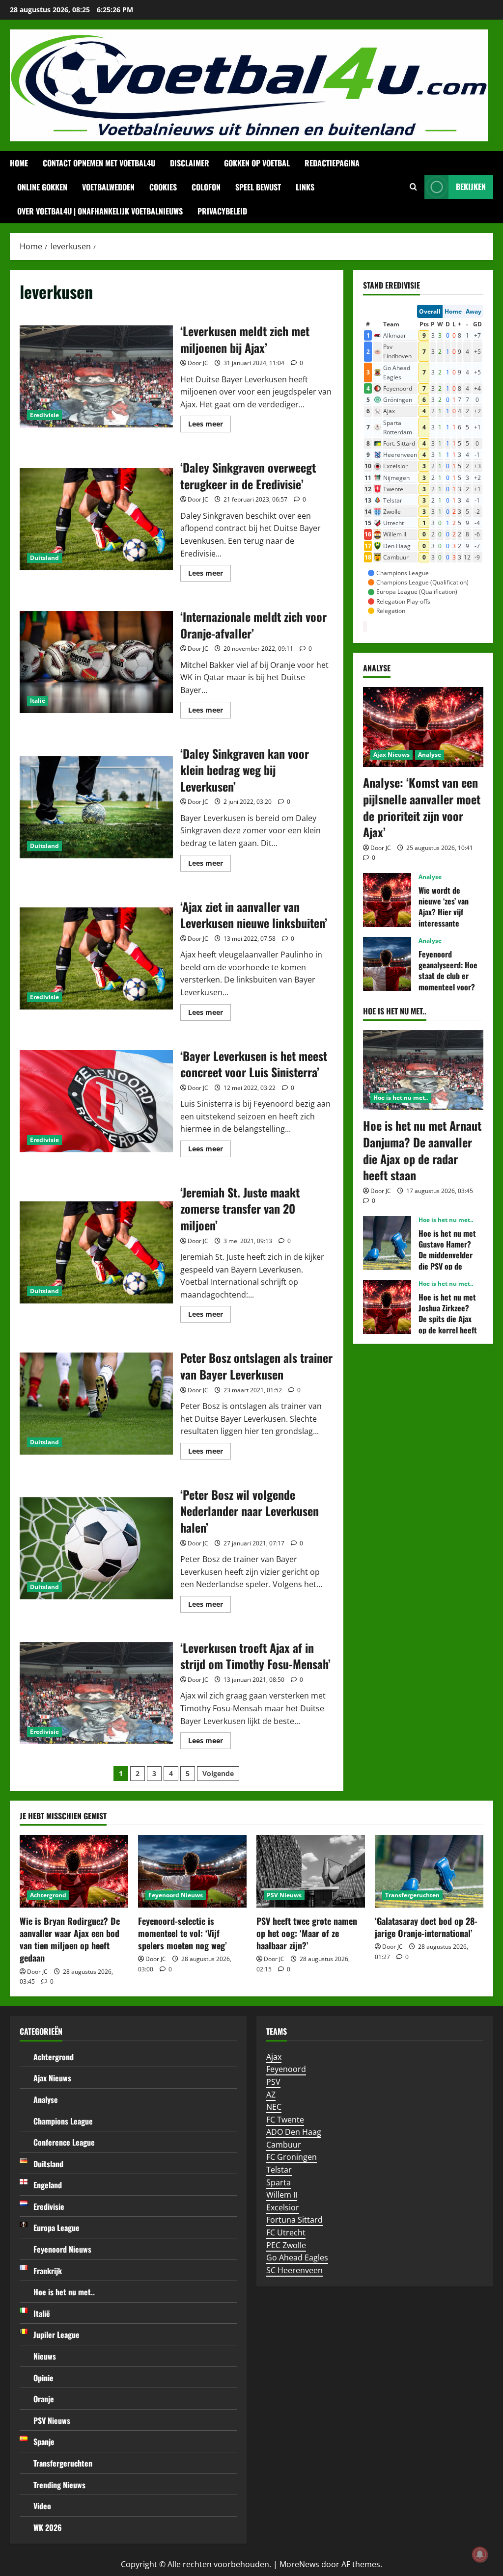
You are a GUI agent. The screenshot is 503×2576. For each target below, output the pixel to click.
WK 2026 (48, 2527)
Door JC (198, 363)
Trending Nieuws (59, 2485)
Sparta (279, 2182)
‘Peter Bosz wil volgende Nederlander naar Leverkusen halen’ (96, 1548)
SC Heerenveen (294, 2270)
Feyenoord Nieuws (176, 1895)
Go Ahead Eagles (297, 2257)
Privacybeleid (222, 211)
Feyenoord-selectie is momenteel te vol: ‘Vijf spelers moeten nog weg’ (182, 1933)
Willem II (282, 2195)
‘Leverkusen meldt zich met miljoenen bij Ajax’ (96, 376)
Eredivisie (44, 415)
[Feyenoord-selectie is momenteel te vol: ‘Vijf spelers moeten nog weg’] (192, 1871)
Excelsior (283, 2207)
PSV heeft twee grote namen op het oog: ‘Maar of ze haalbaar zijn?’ (307, 1933)
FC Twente (285, 2120)
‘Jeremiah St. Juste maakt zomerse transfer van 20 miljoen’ (96, 1252)
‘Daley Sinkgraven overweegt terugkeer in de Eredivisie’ (96, 519)
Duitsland (44, 558)
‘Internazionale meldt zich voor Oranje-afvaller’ (96, 662)
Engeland (48, 2185)
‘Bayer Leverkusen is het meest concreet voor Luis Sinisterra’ (96, 1101)
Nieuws (45, 2356)
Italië (38, 701)
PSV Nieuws (284, 1895)
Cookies (163, 187)
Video (42, 2506)
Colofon (206, 187)
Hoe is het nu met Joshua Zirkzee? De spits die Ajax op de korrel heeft (387, 1307)
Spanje (44, 2442)
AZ (271, 2095)
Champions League (63, 2121)
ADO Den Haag (294, 2132)
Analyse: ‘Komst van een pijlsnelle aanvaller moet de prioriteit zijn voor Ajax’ (422, 807)
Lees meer (210, 425)
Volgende (218, 1773)
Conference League (64, 2142)
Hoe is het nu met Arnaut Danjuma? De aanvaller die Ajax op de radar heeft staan (422, 1150)
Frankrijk (48, 2271)
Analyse (430, 755)
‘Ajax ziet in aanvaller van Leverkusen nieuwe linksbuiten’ (96, 958)
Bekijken (471, 186)
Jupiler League (56, 2335)
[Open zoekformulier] (413, 187)
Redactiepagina (332, 163)
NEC (274, 2107)
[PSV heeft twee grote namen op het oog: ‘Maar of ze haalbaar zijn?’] (311, 1871)
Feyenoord (286, 2069)
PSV (273, 2082)
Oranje (44, 2399)
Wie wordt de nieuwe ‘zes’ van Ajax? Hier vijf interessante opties (387, 900)
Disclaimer (190, 163)
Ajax (274, 2057)
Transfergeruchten (412, 1895)
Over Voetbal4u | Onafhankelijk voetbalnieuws (100, 211)
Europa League (56, 2228)
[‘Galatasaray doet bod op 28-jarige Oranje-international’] (429, 1871)
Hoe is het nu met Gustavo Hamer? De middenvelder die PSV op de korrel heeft (387, 1243)
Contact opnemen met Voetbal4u (99, 163)
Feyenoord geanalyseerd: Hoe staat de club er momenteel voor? (387, 964)
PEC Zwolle (286, 2245)
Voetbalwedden (108, 187)
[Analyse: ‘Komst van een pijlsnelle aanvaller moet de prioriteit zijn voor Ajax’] (423, 727)
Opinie (43, 2378)
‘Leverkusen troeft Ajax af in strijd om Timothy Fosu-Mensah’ (96, 1693)
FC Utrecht (286, 2232)
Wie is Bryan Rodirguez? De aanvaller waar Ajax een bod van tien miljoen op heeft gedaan (70, 1939)
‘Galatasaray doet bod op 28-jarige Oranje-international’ (426, 1927)
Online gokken (42, 187)
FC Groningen (292, 2157)
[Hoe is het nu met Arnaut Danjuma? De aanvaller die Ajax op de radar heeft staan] (423, 1070)
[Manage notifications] (480, 2554)
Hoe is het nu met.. (401, 1098)
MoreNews (299, 2564)
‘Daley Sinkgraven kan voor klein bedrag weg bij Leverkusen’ (96, 807)
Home (19, 163)
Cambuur (284, 2145)
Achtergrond (48, 1895)
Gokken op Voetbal (257, 163)
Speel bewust (258, 187)
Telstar (279, 2170)
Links (305, 187)
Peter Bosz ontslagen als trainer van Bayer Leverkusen (96, 1404)
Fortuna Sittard (294, 2220)
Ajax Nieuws (391, 755)
